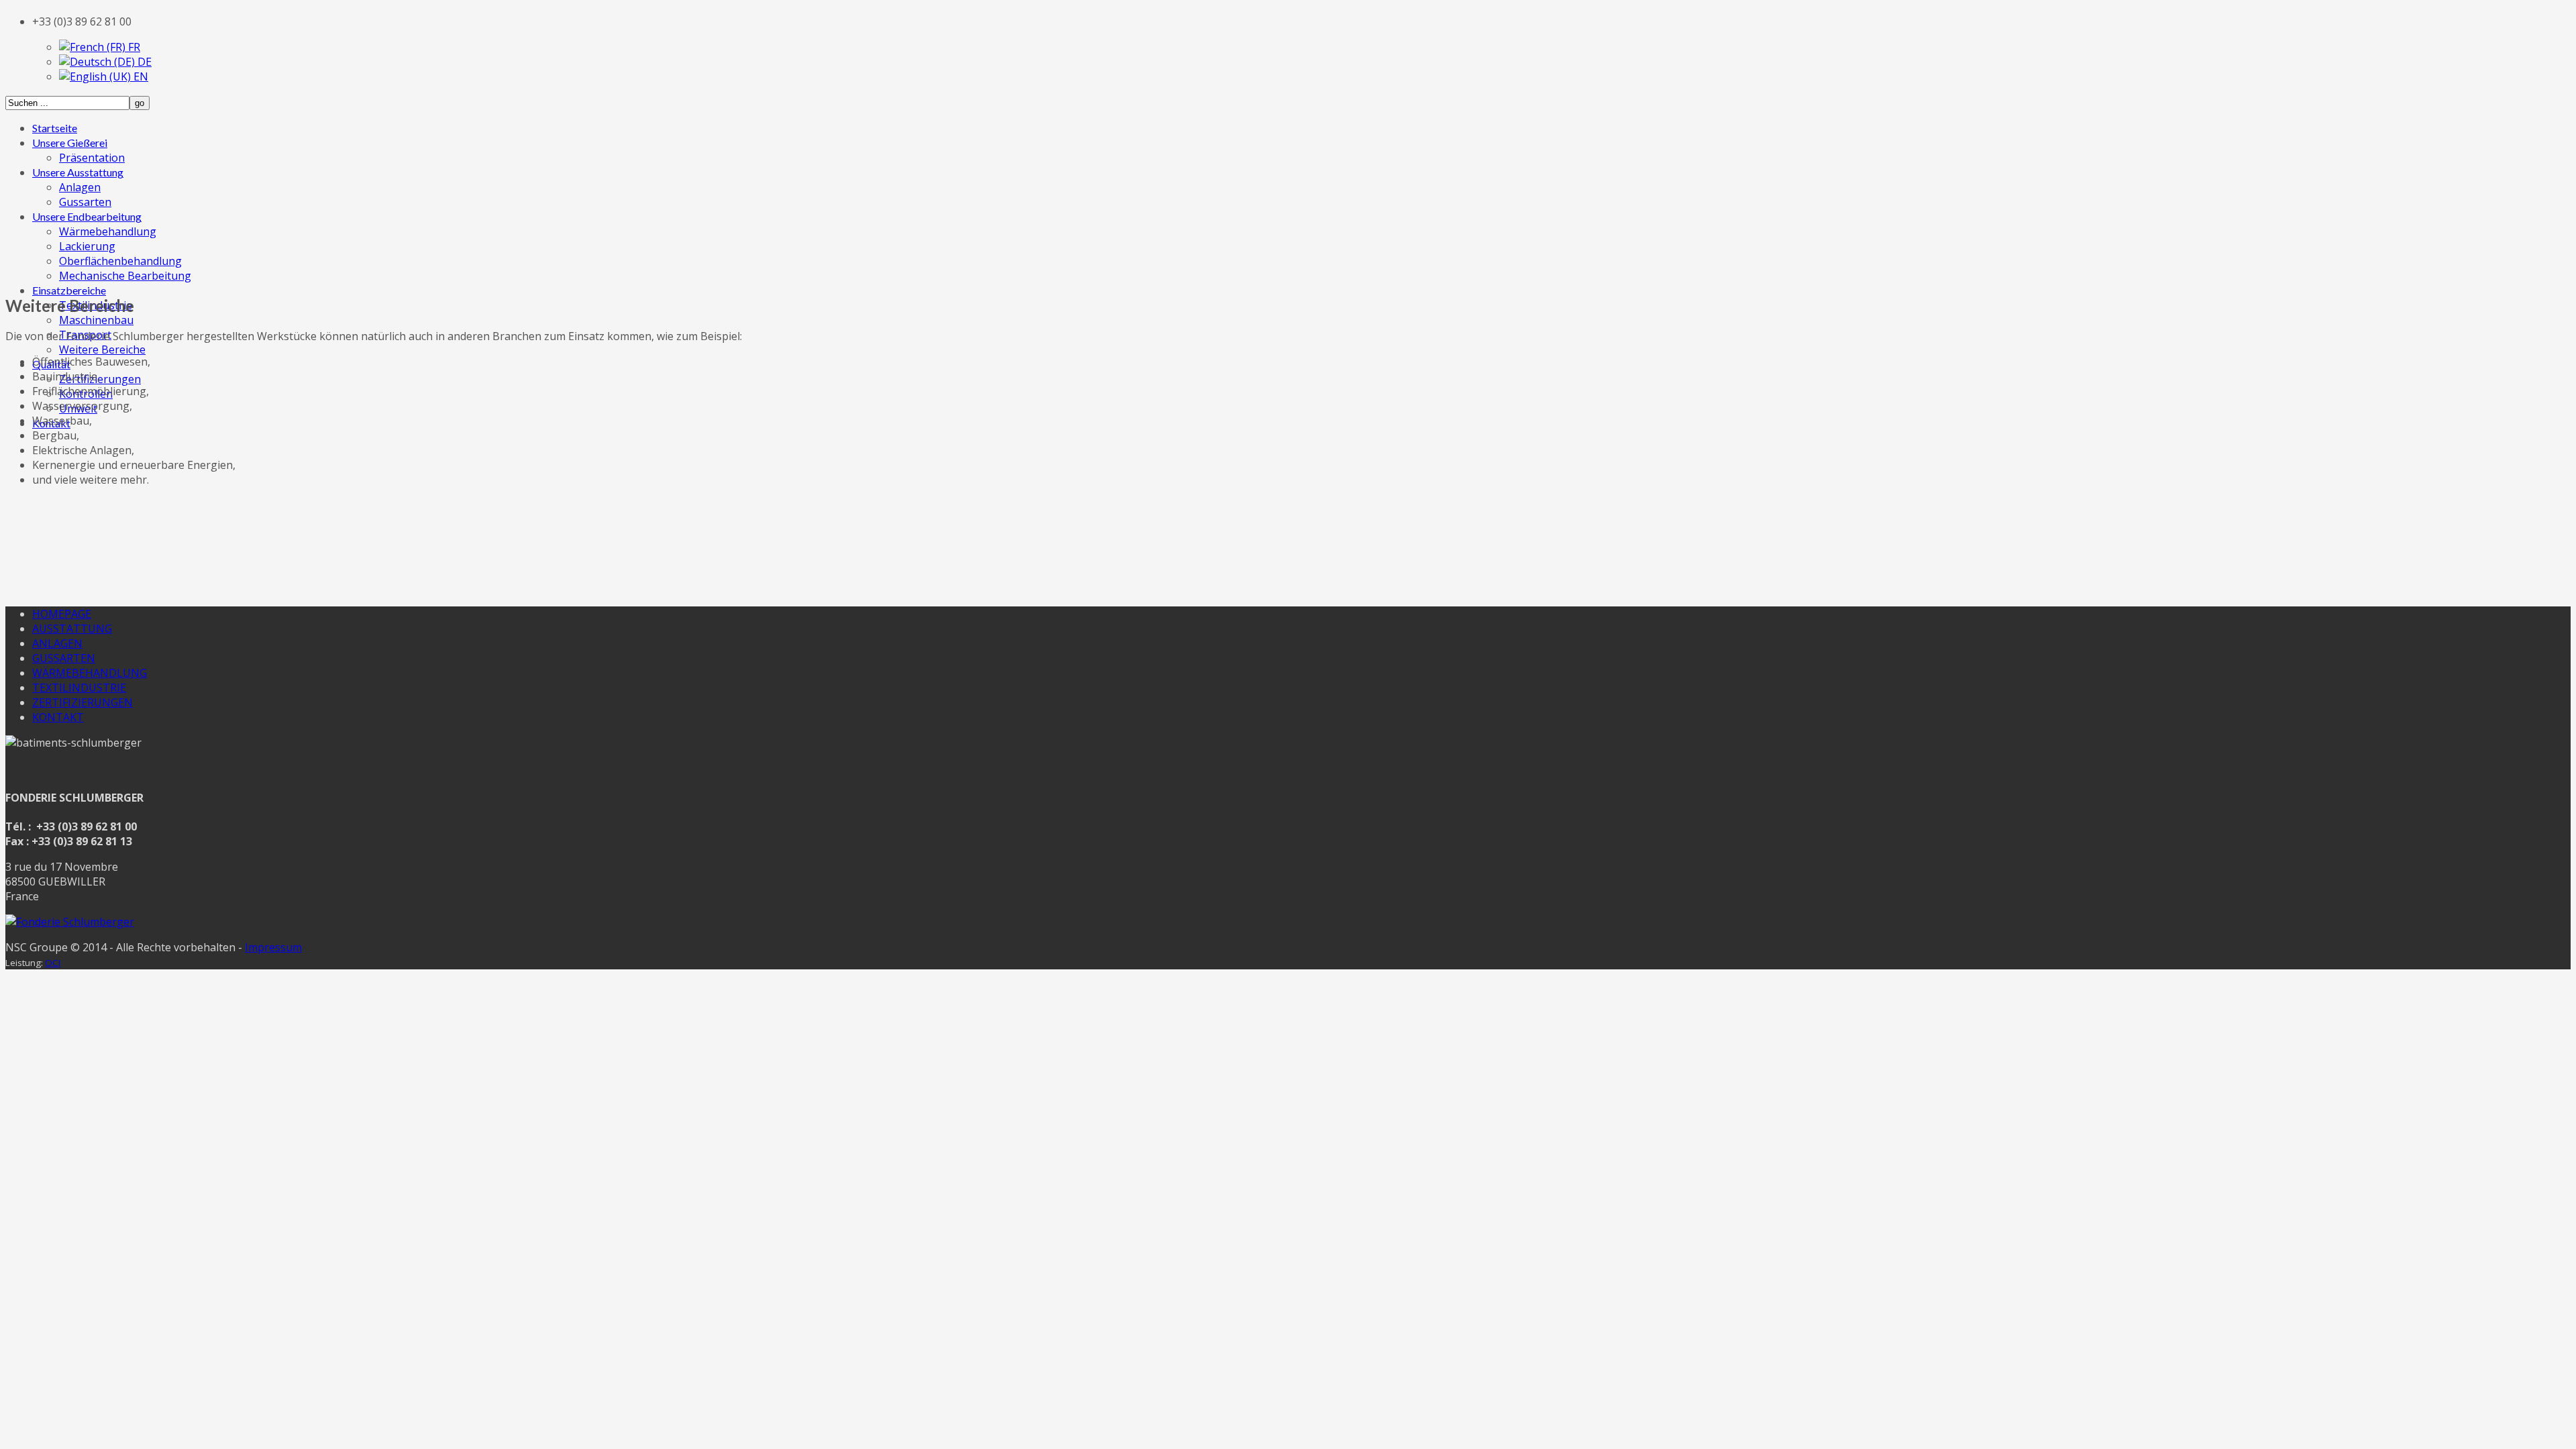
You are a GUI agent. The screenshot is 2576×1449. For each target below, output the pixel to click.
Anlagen (80, 187)
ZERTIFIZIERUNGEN (83, 702)
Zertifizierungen (100, 379)
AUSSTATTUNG (72, 629)
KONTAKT (58, 717)
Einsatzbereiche (69, 290)
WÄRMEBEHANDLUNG (90, 673)
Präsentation (92, 158)
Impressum (273, 947)
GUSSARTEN (64, 658)
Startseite (55, 128)
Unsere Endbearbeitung (87, 216)
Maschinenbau (96, 320)
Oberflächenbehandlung (120, 261)
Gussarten (85, 202)
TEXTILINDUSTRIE (79, 688)
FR (133, 47)
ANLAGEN (57, 643)
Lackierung (87, 246)
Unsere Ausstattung (78, 172)
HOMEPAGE (62, 614)
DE (143, 62)
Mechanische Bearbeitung (125, 276)
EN (140, 76)
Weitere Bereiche (102, 350)
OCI (53, 963)
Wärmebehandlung (108, 231)
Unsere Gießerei (70, 143)
